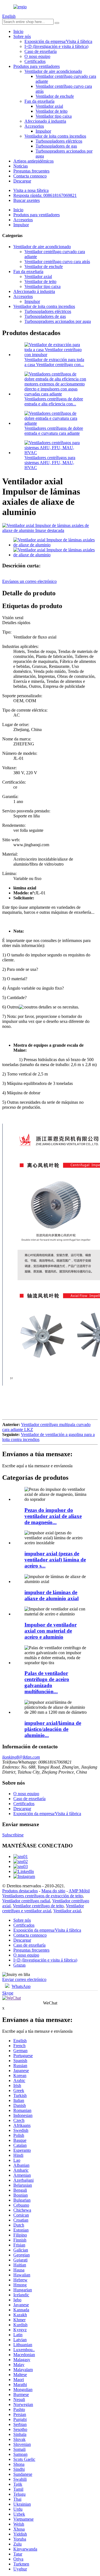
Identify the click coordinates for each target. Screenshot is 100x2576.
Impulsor (43, 131)
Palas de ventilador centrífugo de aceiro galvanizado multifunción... (47, 1682)
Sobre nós (22, 36)
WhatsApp (21, 1986)
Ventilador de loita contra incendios (55, 136)
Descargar (22, 181)
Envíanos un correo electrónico (29, 581)
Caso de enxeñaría (41, 51)
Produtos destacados (20, 1891)
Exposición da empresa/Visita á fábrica (58, 41)
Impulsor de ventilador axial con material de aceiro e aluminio (51, 1631)
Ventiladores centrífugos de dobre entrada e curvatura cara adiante (54, 431)
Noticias (21, 166)
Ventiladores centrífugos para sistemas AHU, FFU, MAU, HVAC (50, 463)
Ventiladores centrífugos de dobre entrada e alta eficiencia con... (54, 401)
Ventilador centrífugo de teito (38, 1906)
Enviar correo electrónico (24, 1979)
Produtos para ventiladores (37, 66)
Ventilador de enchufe (55, 96)
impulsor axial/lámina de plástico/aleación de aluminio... (53, 1729)
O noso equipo (37, 56)
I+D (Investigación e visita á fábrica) (56, 46)
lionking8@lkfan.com (21, 1757)
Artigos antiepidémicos (33, 161)
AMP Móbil (79, 1891)
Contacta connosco (30, 176)
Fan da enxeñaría (39, 101)
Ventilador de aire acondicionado (53, 71)
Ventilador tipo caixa (54, 116)
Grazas (19, 1965)
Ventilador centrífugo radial (26, 1901)
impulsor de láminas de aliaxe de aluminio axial (52, 1595)
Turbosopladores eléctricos (59, 141)
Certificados (35, 61)
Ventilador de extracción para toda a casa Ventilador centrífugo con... (54, 362)
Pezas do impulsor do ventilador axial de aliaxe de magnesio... (53, 1516)
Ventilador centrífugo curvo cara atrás (57, 262)
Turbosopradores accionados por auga (58, 321)
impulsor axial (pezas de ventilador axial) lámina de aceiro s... (55, 1560)
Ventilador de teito (52, 111)
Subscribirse (13, 1835)
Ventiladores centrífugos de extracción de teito (42, 1896)
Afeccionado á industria (45, 121)
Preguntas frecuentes (31, 171)
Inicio (18, 31)
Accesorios (34, 126)
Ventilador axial (49, 106)
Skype (8, 1993)
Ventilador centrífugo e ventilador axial (43, 1908)
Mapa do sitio (53, 1891)
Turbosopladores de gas (56, 146)
